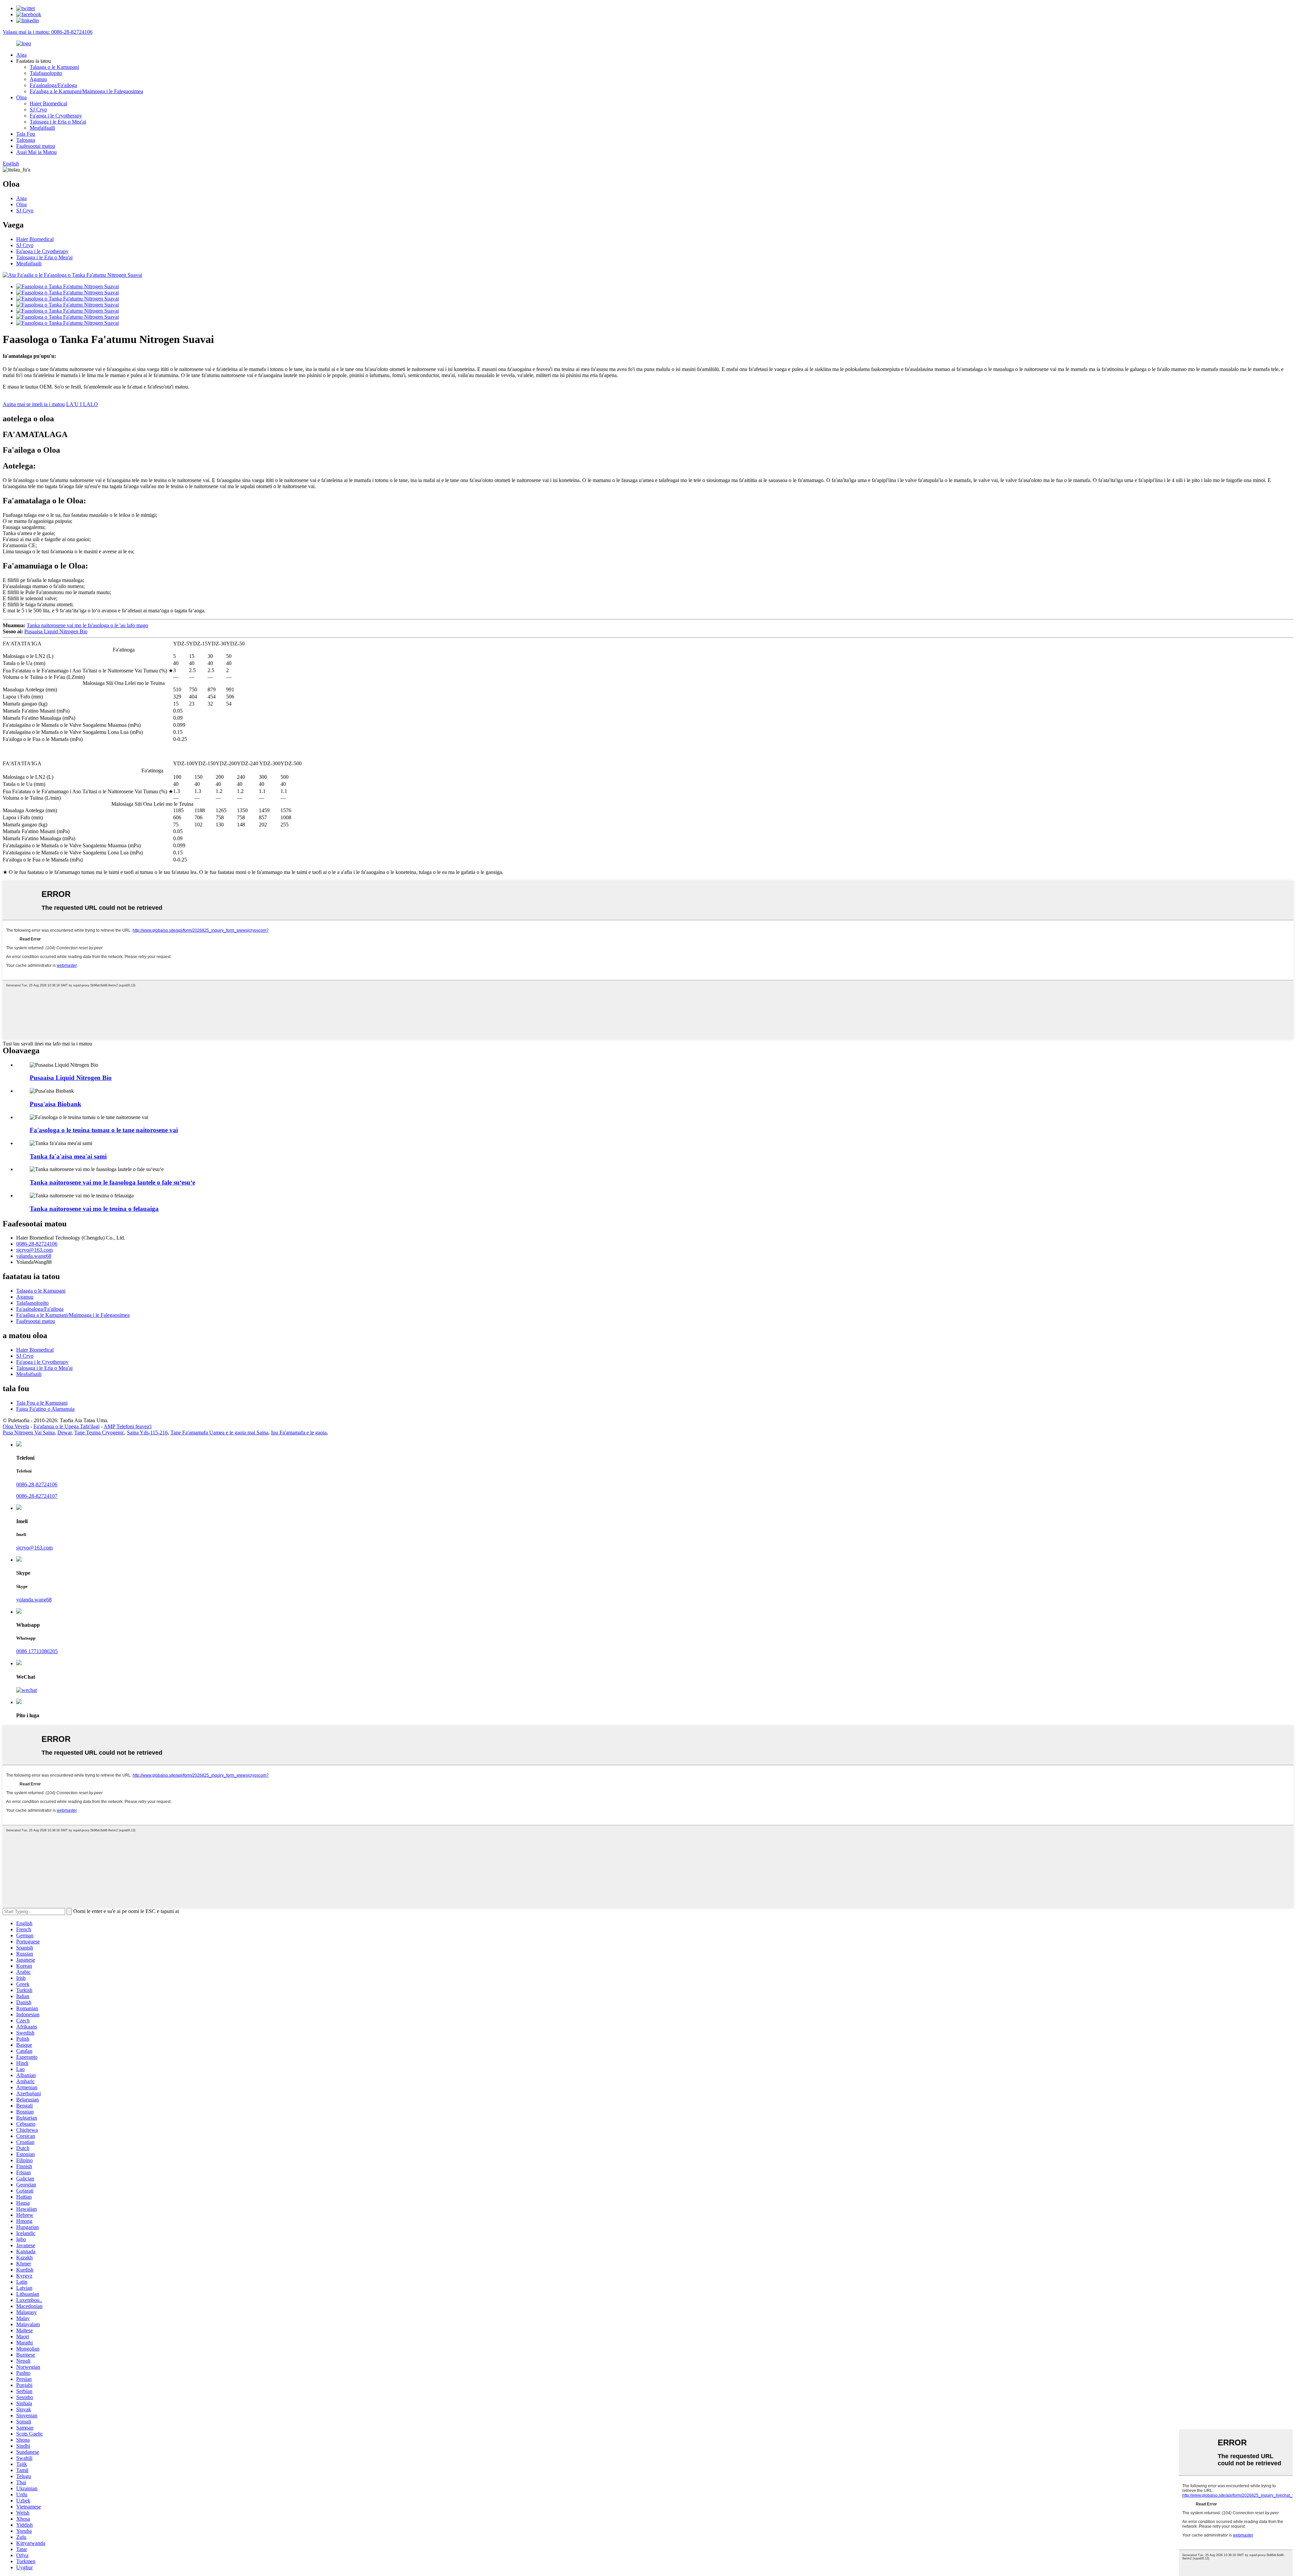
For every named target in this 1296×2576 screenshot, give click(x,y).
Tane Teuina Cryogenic (99, 1432)
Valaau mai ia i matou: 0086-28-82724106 (48, 32)
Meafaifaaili (42, 128)
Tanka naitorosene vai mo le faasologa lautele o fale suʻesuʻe (112, 1182)
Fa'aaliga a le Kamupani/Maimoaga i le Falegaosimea (86, 91)
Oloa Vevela (16, 1426)
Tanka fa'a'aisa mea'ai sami (68, 1156)
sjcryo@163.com (34, 1250)
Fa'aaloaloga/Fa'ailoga (53, 85)
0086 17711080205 (37, 1651)
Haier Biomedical (48, 103)
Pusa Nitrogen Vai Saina (29, 1432)
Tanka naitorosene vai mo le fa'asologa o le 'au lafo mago (87, 625)
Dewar (64, 1432)
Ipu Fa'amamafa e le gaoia (299, 1432)
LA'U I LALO (82, 404)
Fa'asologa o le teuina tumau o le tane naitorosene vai (104, 1130)
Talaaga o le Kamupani (54, 67)
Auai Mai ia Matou (36, 152)
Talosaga (26, 140)
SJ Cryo (38, 110)
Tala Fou (26, 134)
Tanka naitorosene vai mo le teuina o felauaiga (94, 1209)
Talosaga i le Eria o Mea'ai (58, 122)
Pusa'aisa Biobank (56, 1104)
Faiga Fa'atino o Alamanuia (45, 1409)
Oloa (21, 97)
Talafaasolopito (46, 73)
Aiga (21, 55)
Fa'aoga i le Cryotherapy (56, 116)
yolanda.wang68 (34, 1600)
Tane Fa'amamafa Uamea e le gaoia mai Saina (219, 1432)
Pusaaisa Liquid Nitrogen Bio (56, 631)
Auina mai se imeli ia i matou (34, 404)
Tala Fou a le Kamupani (42, 1403)
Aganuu (38, 79)
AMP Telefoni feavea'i (128, 1426)
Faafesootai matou (36, 146)
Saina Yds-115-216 (147, 1432)
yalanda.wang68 (34, 1256)
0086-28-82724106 (37, 1244)
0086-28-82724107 (37, 1496)
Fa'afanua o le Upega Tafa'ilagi (66, 1426)
